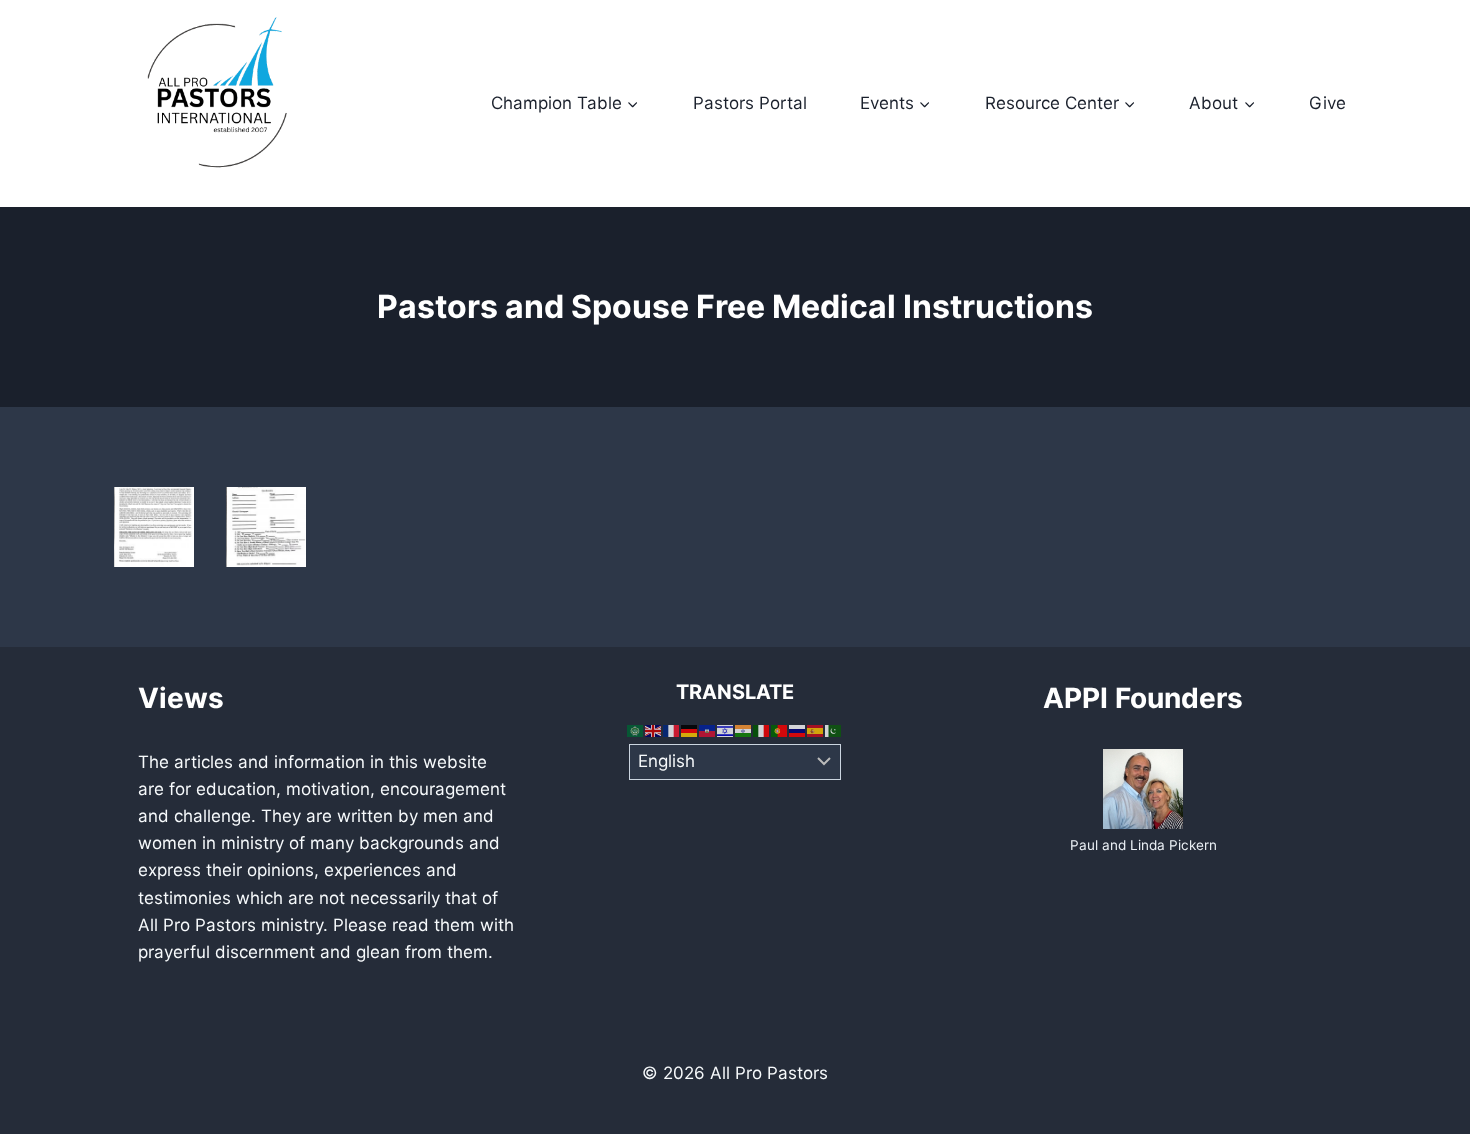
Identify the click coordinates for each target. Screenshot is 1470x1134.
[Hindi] (744, 730)
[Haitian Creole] (708, 730)
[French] (672, 730)
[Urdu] (834, 730)
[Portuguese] (780, 730)
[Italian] (762, 730)
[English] (654, 730)
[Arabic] (636, 730)
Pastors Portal (750, 103)
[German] (690, 730)
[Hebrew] (726, 730)
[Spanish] (816, 730)
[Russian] (798, 730)
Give (1327, 103)
